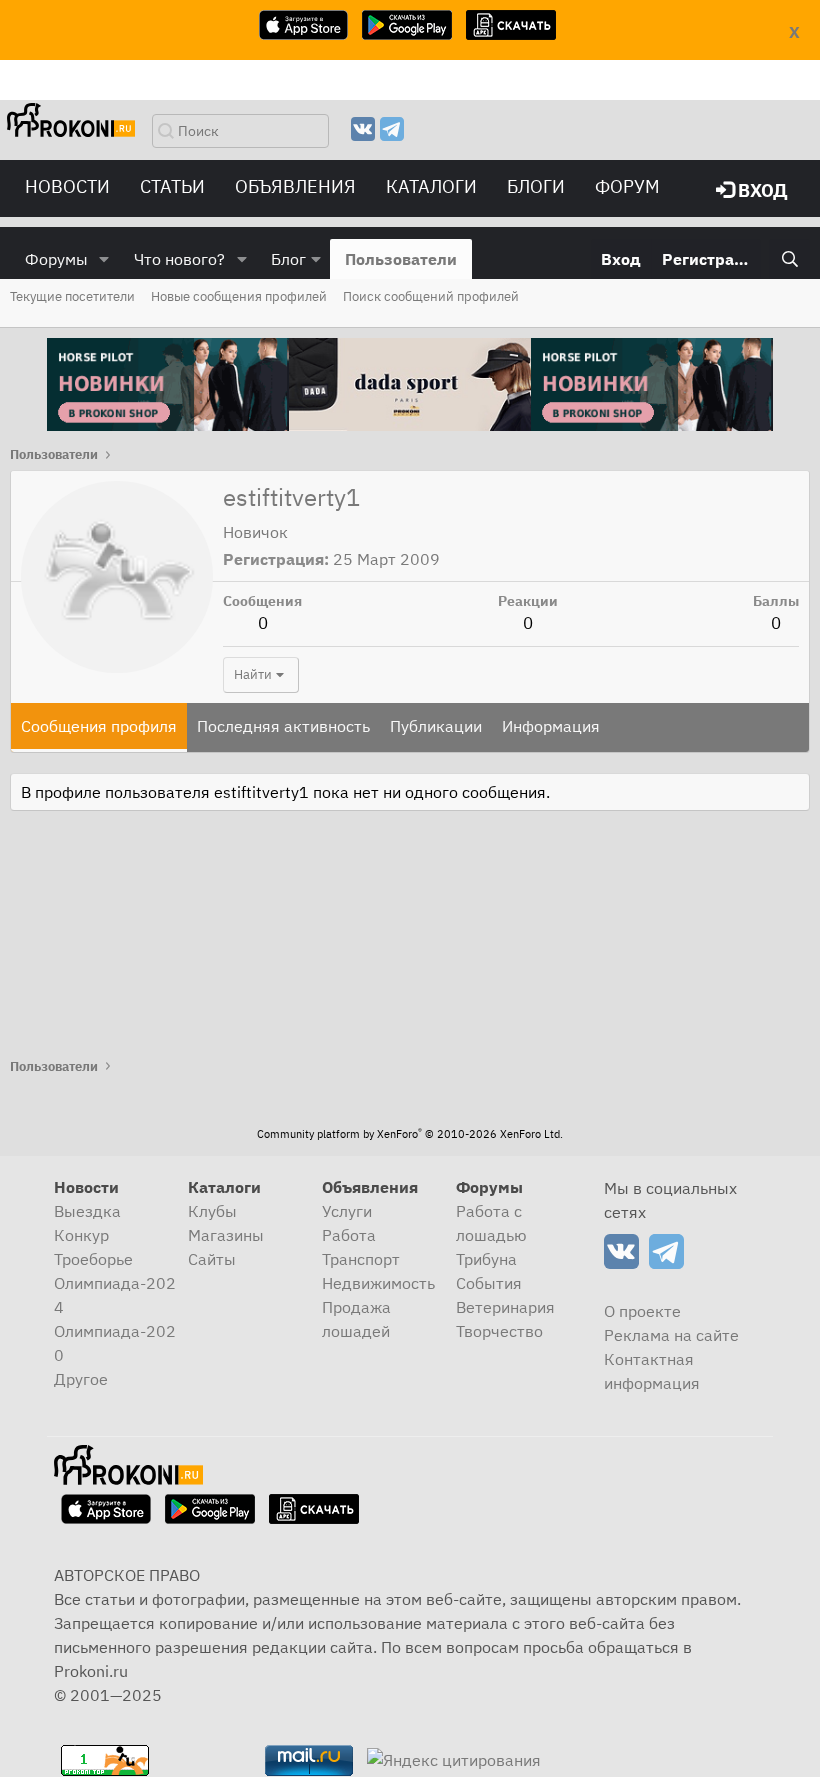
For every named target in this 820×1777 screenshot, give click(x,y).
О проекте (642, 1311)
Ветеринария (505, 1307)
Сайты (212, 1259)
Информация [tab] (551, 726)
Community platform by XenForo (410, 1134)
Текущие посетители (72, 296)
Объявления (295, 186)
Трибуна (486, 1259)
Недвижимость (378, 1283)
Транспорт (361, 1259)
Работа (349, 1235)
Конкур (81, 1235)
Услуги (347, 1211)
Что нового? (179, 259)
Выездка (87, 1211)
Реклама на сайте (671, 1335)
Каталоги (431, 186)
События (489, 1283)
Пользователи (401, 259)
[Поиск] (789, 259)
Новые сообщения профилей (239, 296)
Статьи (172, 186)
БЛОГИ (536, 186)
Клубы (212, 1211)
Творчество (499, 1331)
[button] (104, 259)
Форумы (56, 259)
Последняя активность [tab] (283, 726)
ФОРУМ (627, 186)
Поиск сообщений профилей (431, 296)
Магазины (226, 1235)
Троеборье (93, 1259)
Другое (81, 1379)
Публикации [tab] (436, 726)
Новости (67, 186)
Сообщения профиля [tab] (99, 726)
